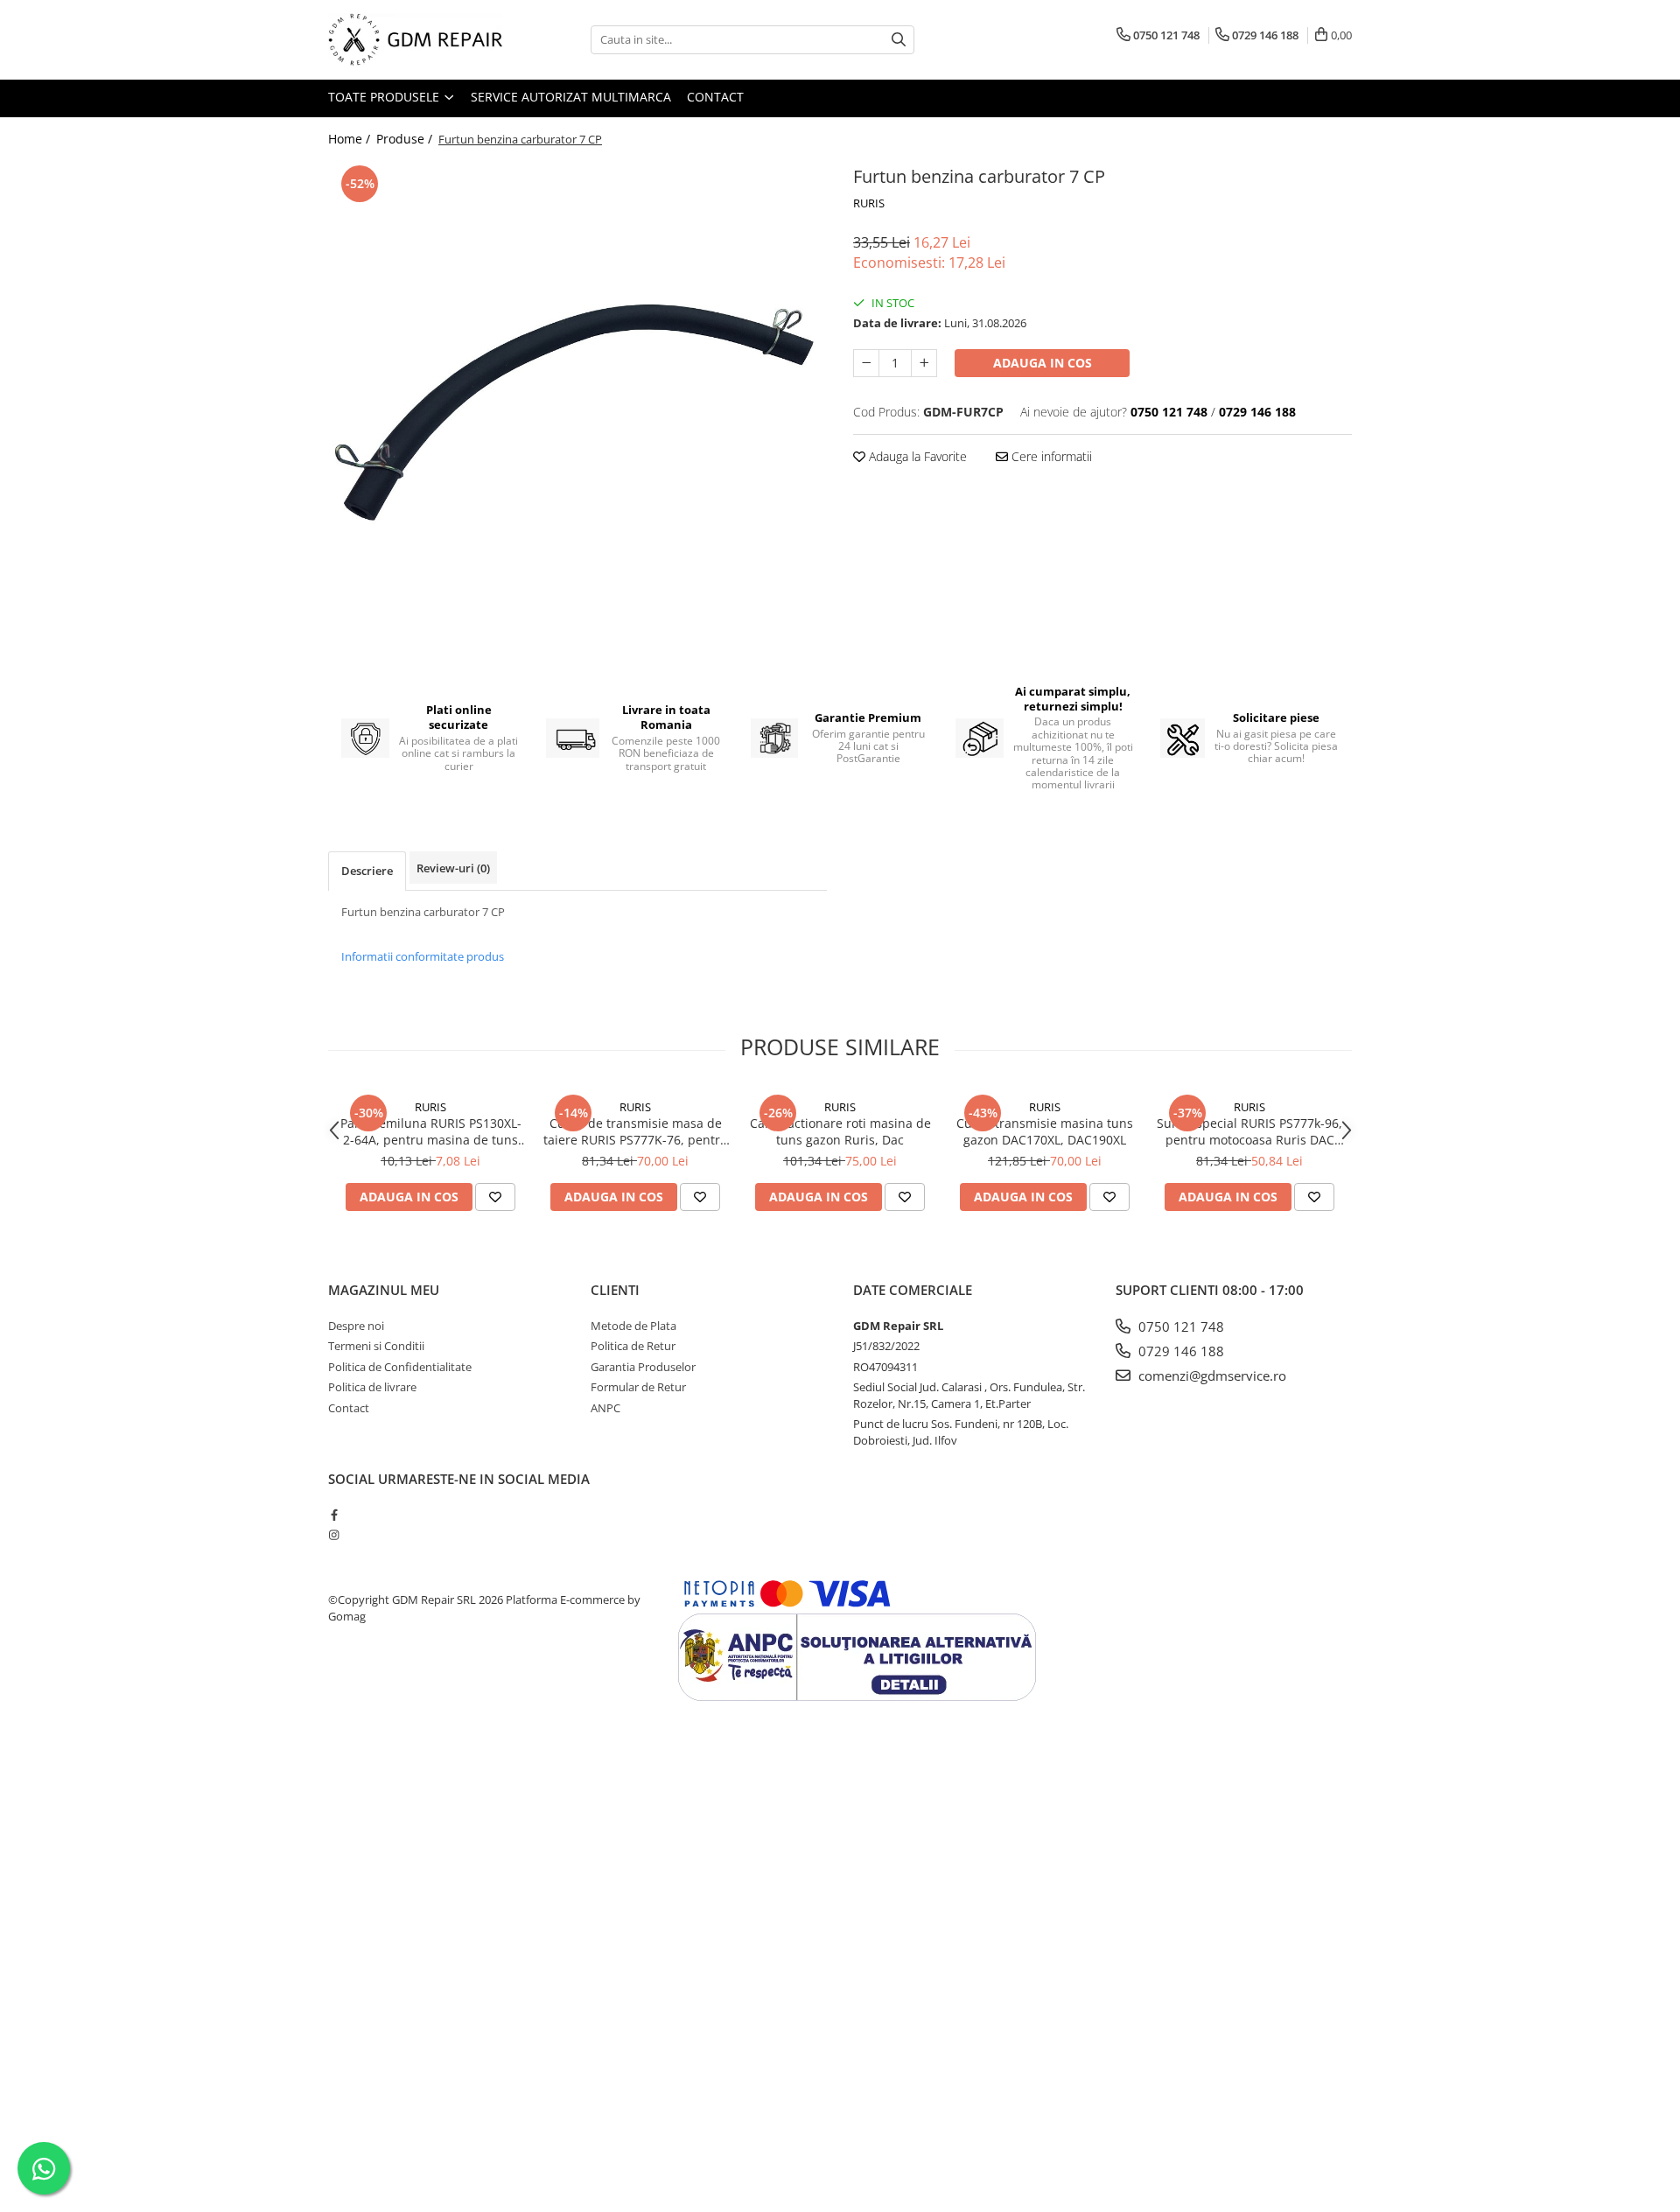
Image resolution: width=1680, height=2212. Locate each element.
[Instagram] (334, 1535)
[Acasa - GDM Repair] (416, 40)
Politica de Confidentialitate (400, 1367)
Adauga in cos (1043, 363)
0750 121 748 (1179, 1326)
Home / (351, 139)
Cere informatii (1050, 456)
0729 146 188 (1179, 1351)
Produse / (406, 139)
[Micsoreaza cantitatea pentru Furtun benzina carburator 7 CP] (866, 363)
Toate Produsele (385, 97)
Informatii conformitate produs (423, 956)
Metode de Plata (633, 1326)
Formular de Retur (638, 1387)
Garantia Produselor (643, 1367)
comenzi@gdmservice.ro (1211, 1375)
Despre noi (356, 1326)
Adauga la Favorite (916, 456)
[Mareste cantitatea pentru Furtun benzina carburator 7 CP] (924, 363)
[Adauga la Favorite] (495, 1197)
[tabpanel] (577, 410)
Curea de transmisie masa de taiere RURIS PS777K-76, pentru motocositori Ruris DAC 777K (636, 1131)
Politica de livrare (372, 1387)
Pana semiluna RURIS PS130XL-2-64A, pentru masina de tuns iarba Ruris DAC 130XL (431, 1131)
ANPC (605, 1408)
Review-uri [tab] (453, 868)
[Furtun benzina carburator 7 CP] (577, 410)
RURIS (869, 203)
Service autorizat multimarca (571, 97)
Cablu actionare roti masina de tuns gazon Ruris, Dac (840, 1131)
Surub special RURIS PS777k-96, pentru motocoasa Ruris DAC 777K (1249, 1131)
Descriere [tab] (367, 871)
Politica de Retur (633, 1346)
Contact (715, 97)
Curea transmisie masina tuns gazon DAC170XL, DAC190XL (1045, 1131)
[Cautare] (899, 40)
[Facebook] (334, 1515)
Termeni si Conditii (376, 1346)
